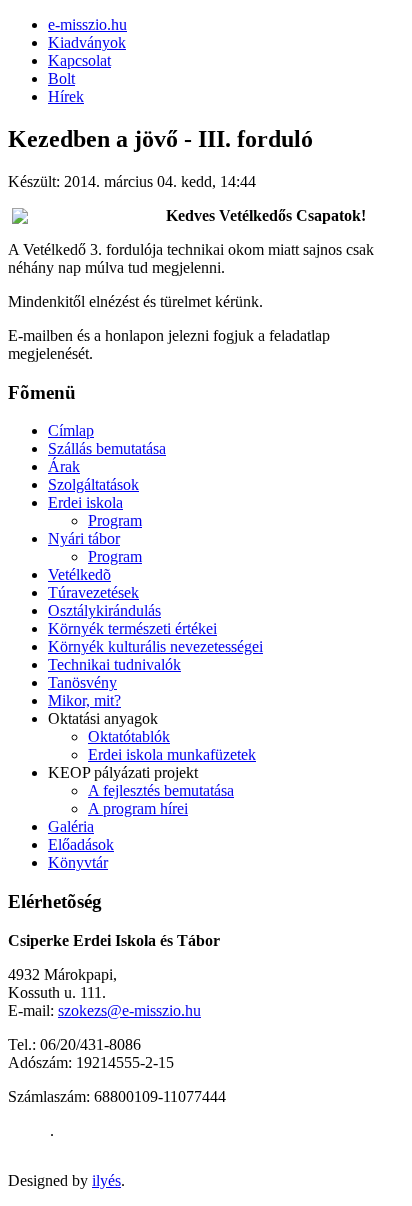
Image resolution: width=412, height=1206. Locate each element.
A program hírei (138, 808)
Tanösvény (82, 682)
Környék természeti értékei (132, 628)
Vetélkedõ (79, 574)
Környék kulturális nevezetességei (155, 646)
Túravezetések (93, 592)
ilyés (106, 1180)
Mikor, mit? (84, 700)
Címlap (71, 430)
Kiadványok (87, 42)
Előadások (81, 844)
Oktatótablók (129, 736)
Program (115, 520)
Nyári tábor (84, 538)
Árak (64, 466)
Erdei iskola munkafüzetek (172, 754)
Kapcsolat (79, 60)
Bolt (61, 78)
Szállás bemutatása (107, 448)
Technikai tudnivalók (114, 664)
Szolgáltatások (93, 484)
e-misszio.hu (87, 24)
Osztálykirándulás (104, 610)
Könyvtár (78, 862)
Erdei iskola (85, 502)
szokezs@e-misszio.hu (129, 1010)
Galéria (71, 826)
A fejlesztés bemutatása (161, 790)
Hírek (66, 96)
